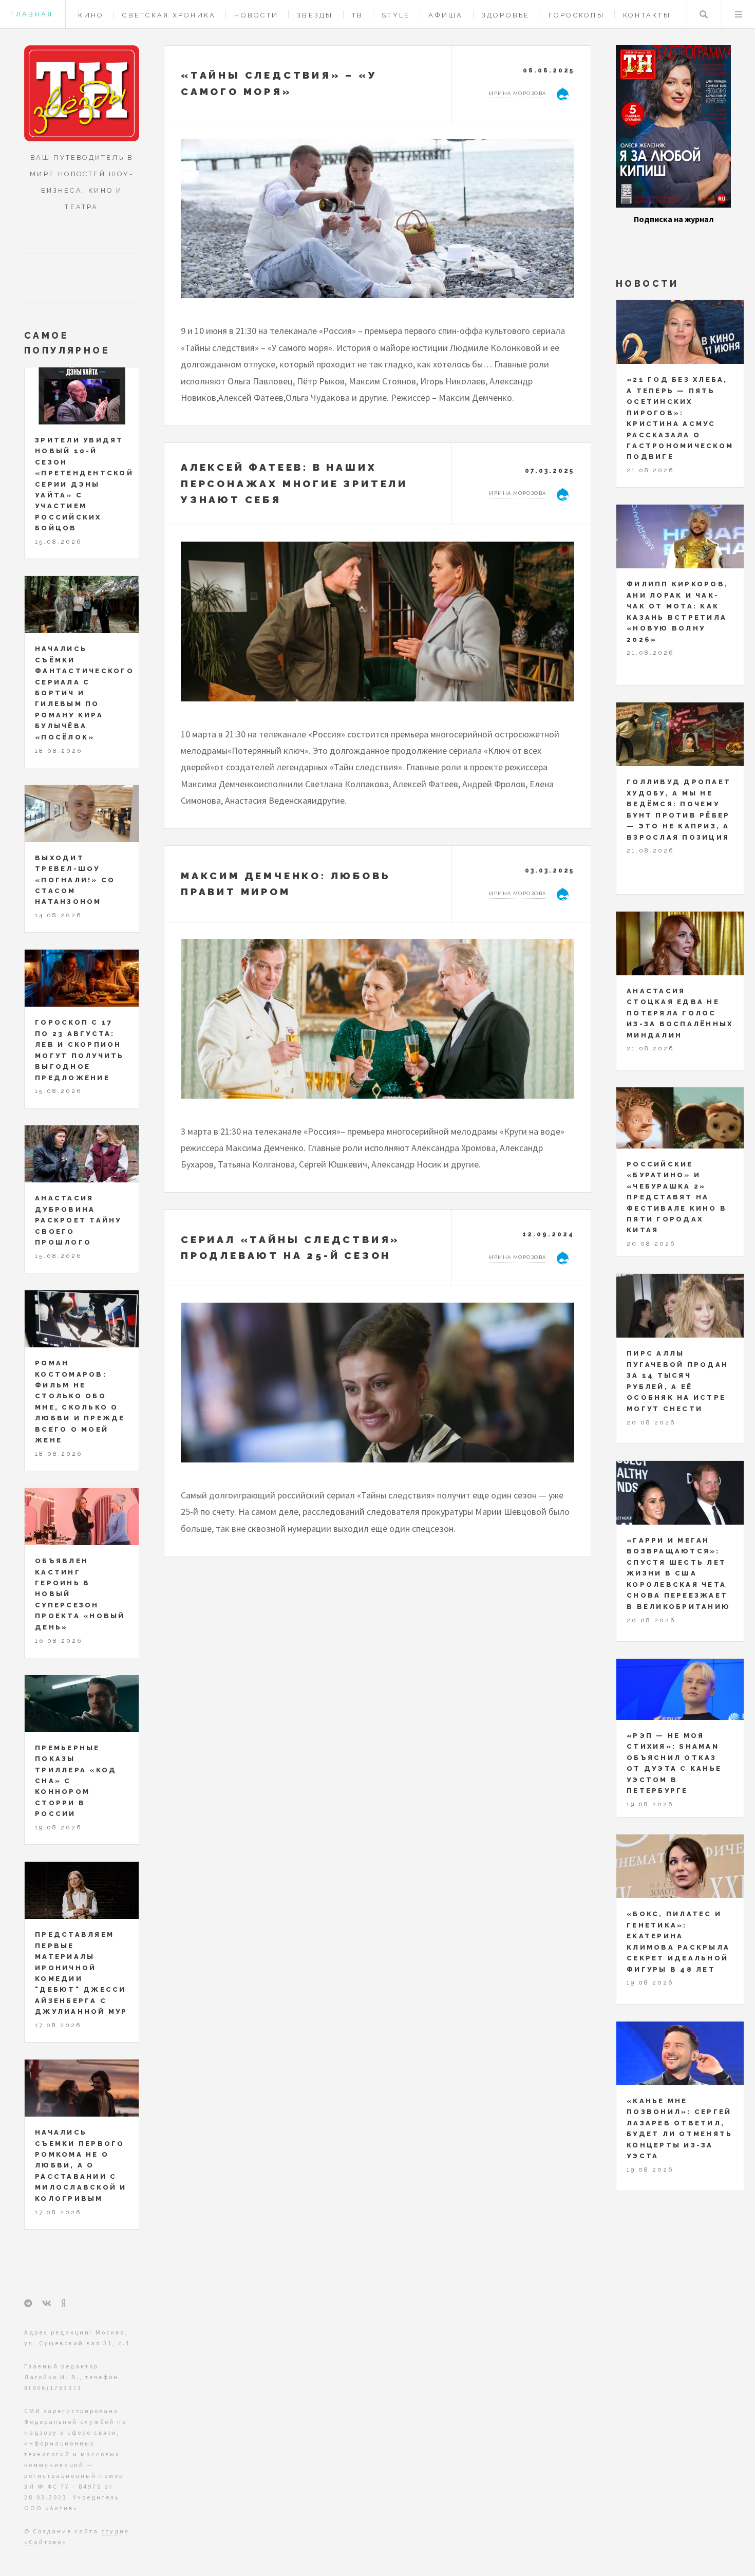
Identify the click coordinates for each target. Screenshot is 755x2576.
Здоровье (506, 15)
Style (396, 15)
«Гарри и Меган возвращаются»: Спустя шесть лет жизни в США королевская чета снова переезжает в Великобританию (678, 1573)
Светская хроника (169, 15)
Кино (91, 15)
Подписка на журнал (674, 219)
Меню (739, 14)
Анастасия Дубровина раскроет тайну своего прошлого (78, 1220)
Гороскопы (577, 15)
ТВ (358, 15)
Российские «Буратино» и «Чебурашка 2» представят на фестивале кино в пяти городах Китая (677, 1197)
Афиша (446, 15)
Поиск (704, 14)
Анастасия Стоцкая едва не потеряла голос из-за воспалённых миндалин (680, 1013)
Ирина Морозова (517, 93)
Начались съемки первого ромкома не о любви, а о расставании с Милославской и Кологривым (81, 2165)
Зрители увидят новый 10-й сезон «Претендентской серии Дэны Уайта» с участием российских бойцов (84, 484)
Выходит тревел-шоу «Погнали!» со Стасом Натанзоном (75, 880)
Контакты (647, 15)
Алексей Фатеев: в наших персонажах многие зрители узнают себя (294, 483)
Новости (256, 15)
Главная (32, 14)
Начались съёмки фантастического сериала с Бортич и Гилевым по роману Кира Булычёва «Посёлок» (84, 693)
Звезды (315, 15)
